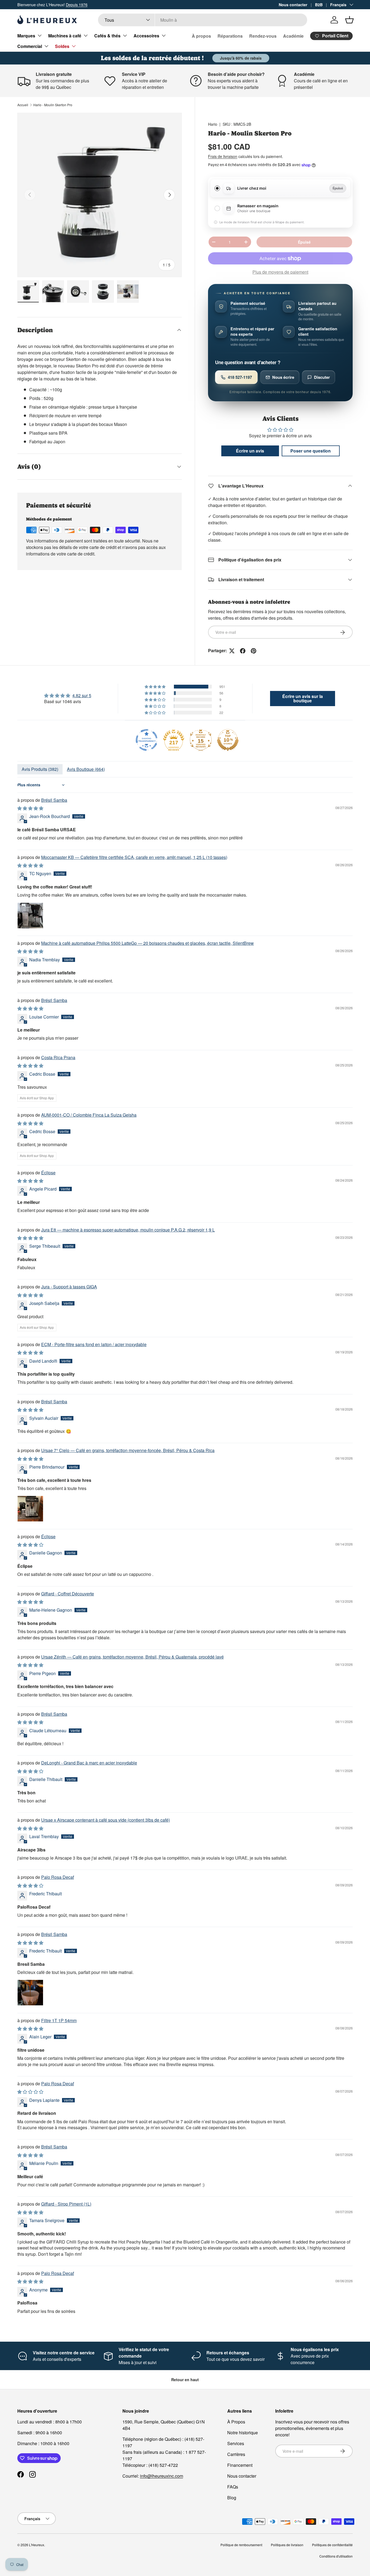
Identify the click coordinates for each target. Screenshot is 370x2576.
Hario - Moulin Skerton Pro (53, 105)
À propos (201, 36)
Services (236, 2443)
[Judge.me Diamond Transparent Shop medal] (147, 740)
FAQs (233, 2487)
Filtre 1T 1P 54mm (59, 2020)
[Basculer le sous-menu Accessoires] (164, 35)
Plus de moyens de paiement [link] (280, 272)
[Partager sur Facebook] (243, 651)
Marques (26, 36)
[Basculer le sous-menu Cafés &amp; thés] (125, 35)
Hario (213, 124)
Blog (232, 2498)
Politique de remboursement (241, 2545)
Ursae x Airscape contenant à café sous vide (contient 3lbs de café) (106, 1820)
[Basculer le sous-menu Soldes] (74, 46)
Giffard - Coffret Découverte (68, 1594)
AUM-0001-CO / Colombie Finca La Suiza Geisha (89, 1115)
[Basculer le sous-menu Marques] (40, 35)
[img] (68, 696)
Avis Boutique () (86, 769)
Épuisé (304, 242)
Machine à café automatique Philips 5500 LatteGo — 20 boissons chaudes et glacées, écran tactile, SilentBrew (147, 943)
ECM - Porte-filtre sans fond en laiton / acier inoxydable (94, 1344)
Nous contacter (293, 5)
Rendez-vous (263, 36)
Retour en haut (185, 2380)
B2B (319, 5)
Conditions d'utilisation (336, 2556)
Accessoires (146, 36)
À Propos (236, 2422)
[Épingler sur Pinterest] (254, 651)
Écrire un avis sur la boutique (303, 698)
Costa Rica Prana (58, 1057)
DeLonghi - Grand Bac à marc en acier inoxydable (89, 1763)
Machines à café (65, 36)
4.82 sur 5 (82, 695)
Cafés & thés (107, 36)
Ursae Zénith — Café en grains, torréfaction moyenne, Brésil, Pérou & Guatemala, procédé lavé (132, 1657)
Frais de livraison (223, 156)
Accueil (23, 105)
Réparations (230, 36)
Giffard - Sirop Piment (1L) (66, 2204)
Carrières (236, 2454)
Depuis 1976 (77, 4)
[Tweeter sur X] (232, 651)
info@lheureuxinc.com (162, 2476)
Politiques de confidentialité (332, 2545)
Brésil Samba (54, 800)
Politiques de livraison (287, 2545)
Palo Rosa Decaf (58, 1877)
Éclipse (48, 1173)
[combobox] (202, 20)
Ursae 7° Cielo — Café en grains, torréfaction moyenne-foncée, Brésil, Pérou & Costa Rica (128, 1450)
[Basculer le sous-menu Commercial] (46, 46)
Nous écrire (283, 377)
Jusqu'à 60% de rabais (241, 58)
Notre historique (243, 2433)
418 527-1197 (240, 377)
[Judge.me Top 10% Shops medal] (228, 740)
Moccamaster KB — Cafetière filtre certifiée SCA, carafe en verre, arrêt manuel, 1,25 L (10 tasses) (134, 857)
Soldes (62, 46)
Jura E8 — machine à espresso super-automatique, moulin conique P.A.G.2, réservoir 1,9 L (128, 1230)
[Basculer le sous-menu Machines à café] (86, 35)
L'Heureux (37, 2545)
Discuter (322, 377)
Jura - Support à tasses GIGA (69, 1287)
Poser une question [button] (311, 451)
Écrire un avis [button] (250, 451)
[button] (349, 20)
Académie (293, 36)
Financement (240, 2465)
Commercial (30, 46)
